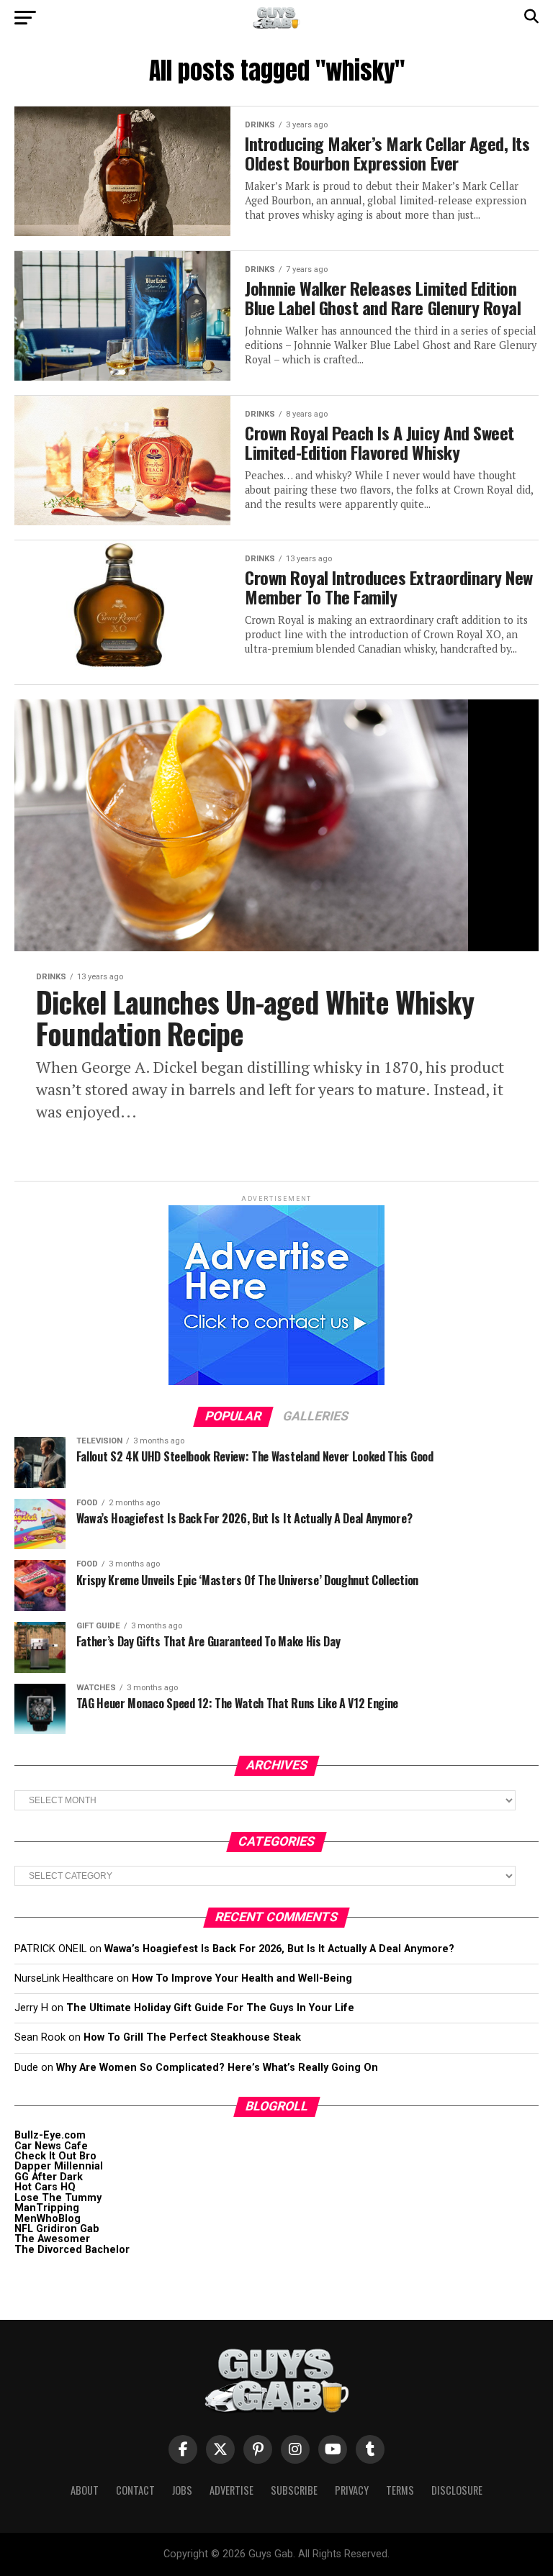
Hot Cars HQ (45, 2187)
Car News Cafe (51, 2146)
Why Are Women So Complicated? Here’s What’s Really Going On (217, 2068)
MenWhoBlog (48, 2219)
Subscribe (294, 2490)
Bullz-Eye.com (50, 2135)
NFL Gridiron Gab (57, 2229)
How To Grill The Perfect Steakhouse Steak (192, 2037)
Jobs (182, 2490)
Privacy (352, 2490)
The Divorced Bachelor (72, 2250)
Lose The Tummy (58, 2198)
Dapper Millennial (59, 2166)
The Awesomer (52, 2239)
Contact (135, 2490)
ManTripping (47, 2208)
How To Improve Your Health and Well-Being (242, 1978)
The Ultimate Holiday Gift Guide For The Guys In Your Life (210, 2008)
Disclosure (457, 2490)
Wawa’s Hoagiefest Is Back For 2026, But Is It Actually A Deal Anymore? (279, 1949)
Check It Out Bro (55, 2156)
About (85, 2490)
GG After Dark (49, 2177)
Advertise (231, 2490)
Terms (400, 2490)
